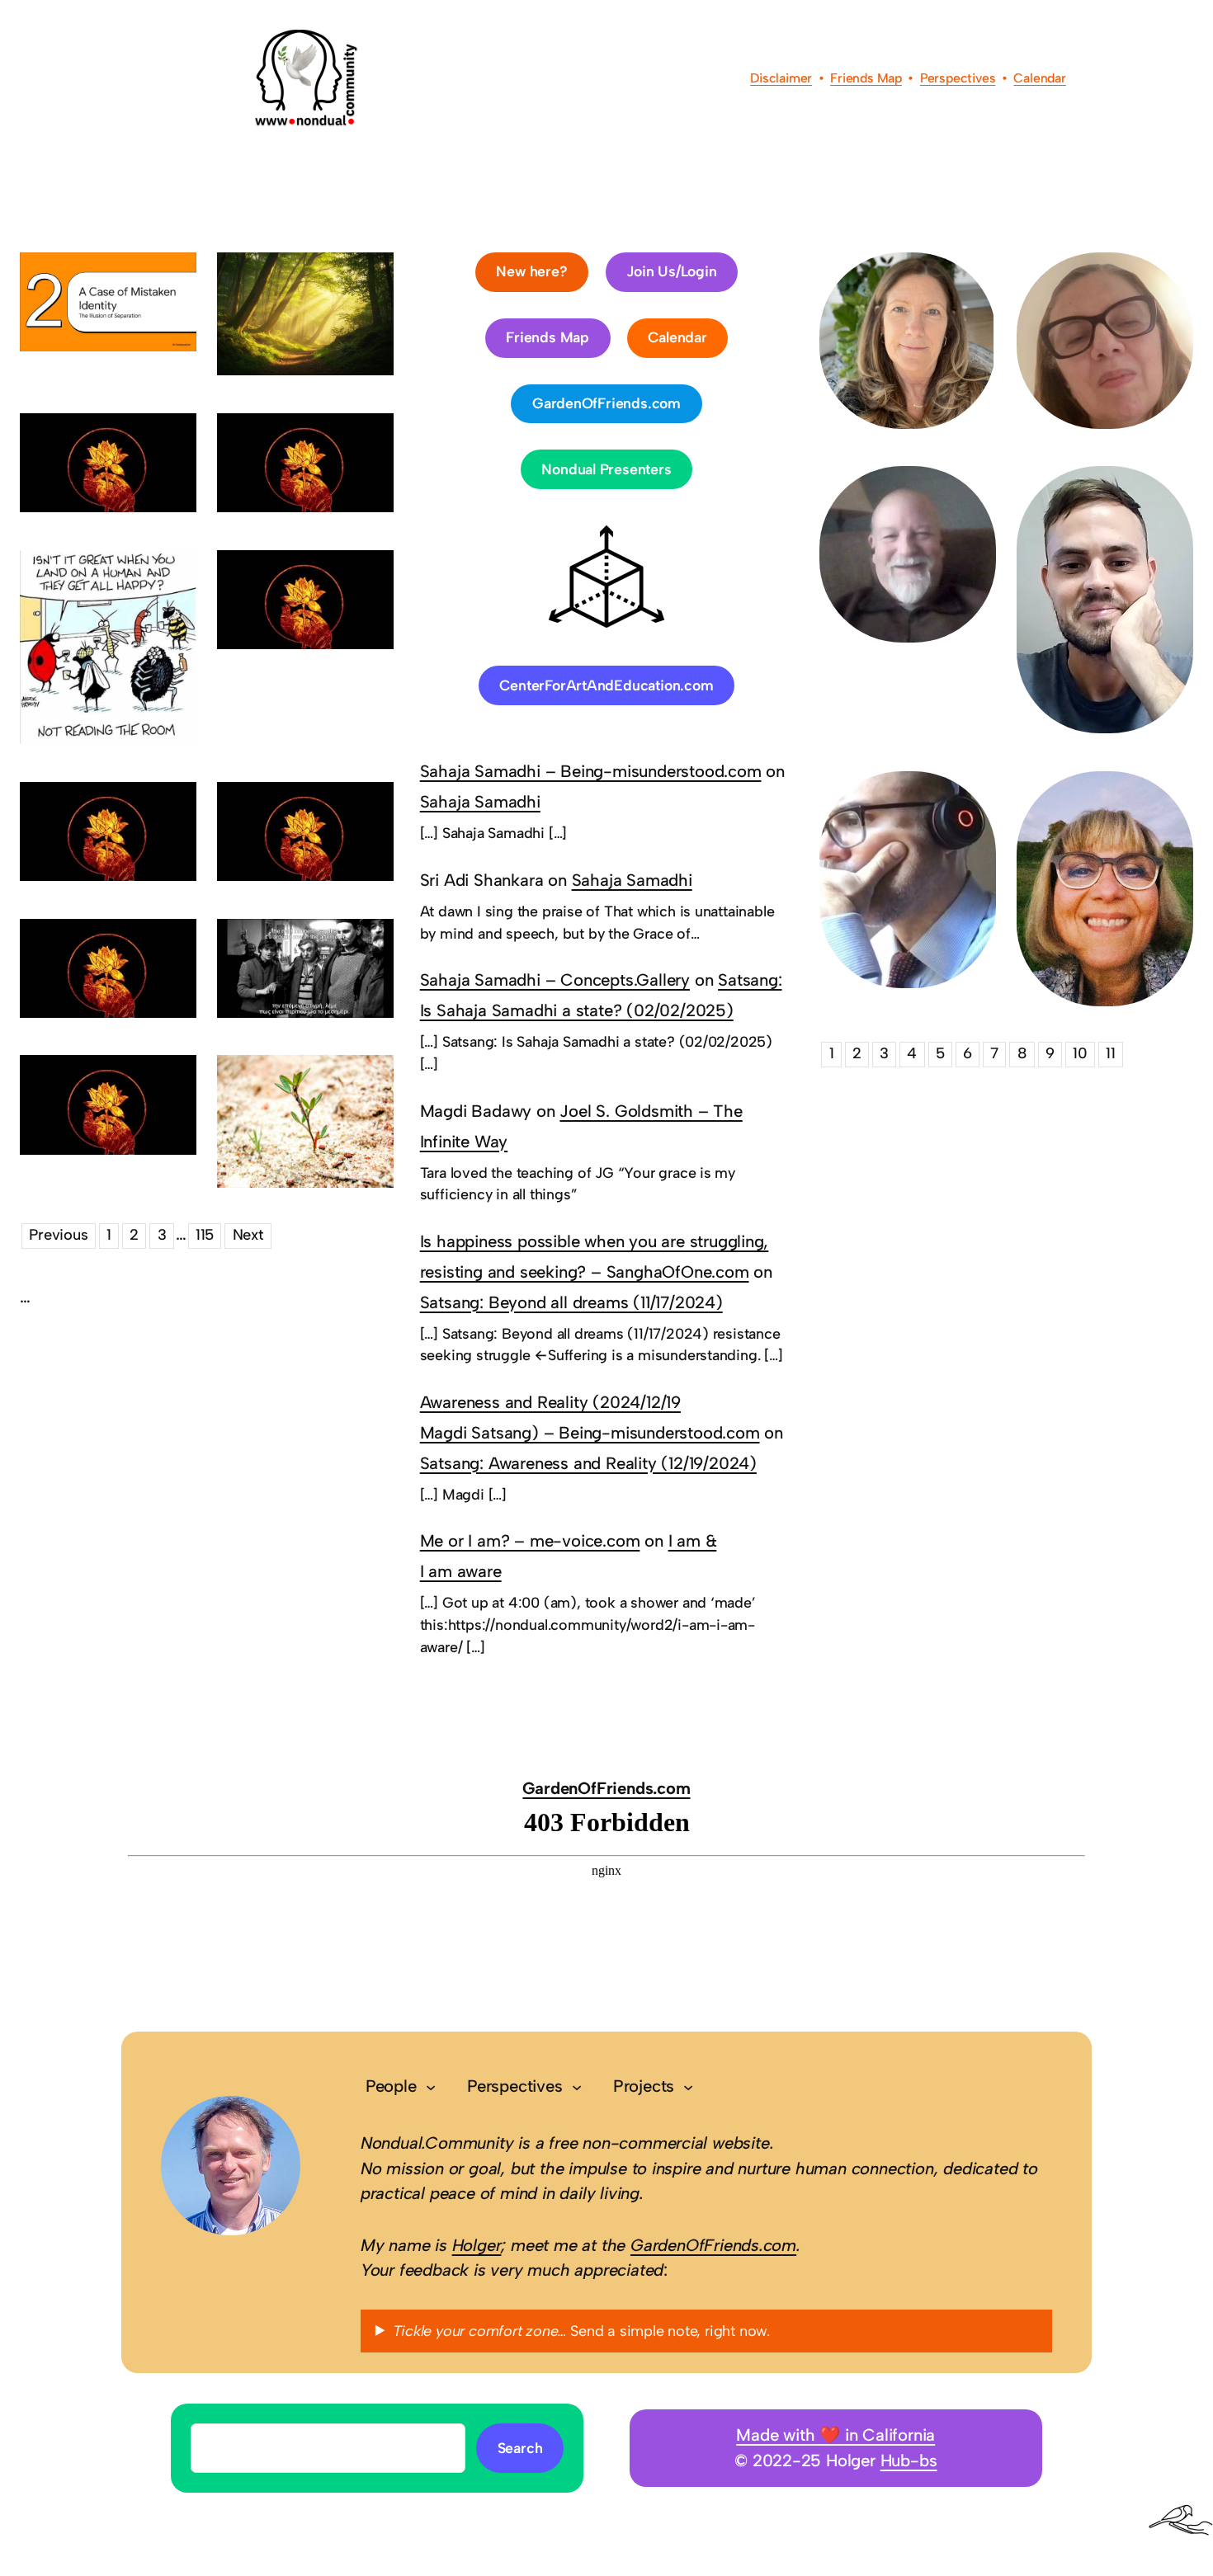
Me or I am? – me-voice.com (530, 1541)
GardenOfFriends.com (606, 403)
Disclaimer (781, 78)
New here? (531, 271)
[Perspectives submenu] (577, 2087)
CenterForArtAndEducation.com (606, 685)
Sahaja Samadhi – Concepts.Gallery (555, 980)
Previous (58, 1235)
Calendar (1039, 78)
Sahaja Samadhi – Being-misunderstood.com (591, 771)
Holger (477, 2245)
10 (1080, 1053)
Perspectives (958, 78)
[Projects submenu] (688, 2087)
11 (1111, 1053)
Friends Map (866, 78)
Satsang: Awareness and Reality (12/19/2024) (588, 1463)
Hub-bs (909, 2461)
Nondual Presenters (606, 469)
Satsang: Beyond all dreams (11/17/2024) (571, 1302)
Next (248, 1235)
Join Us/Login (671, 271)
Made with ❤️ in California (835, 2435)
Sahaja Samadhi (480, 802)
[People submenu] (431, 2087)
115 (205, 1235)
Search (520, 2448)
